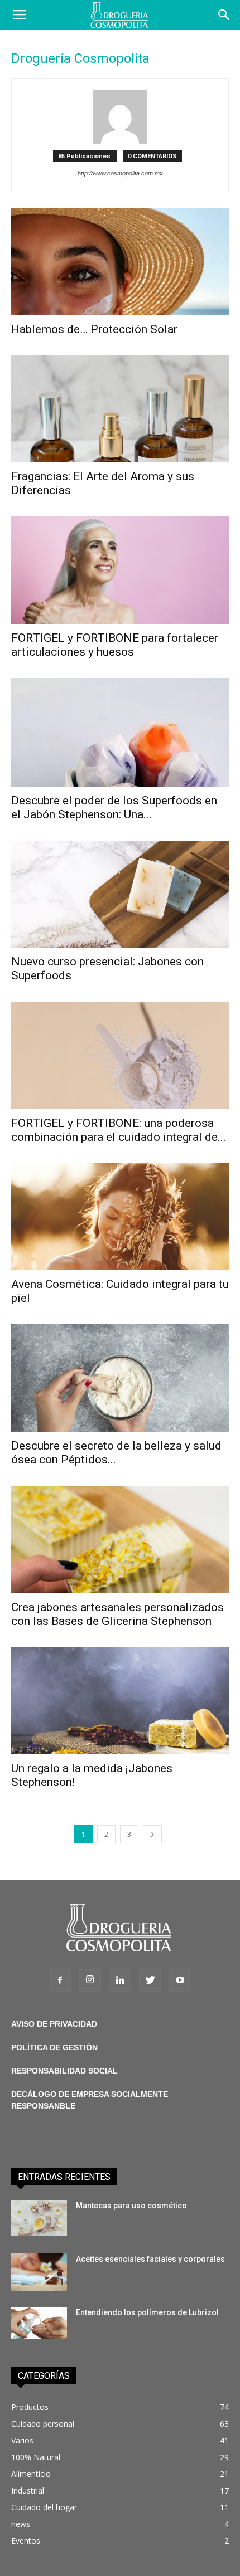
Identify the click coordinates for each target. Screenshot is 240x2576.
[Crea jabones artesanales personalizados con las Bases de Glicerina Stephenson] (120, 1540)
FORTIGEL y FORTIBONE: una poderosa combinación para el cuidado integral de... (119, 1130)
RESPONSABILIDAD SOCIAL (64, 2071)
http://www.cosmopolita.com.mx (120, 173)
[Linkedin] (120, 1980)
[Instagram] (90, 1980)
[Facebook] (60, 1980)
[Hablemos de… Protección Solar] (120, 262)
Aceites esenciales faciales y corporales (150, 2259)
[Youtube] (180, 1980)
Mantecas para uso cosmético (131, 2206)
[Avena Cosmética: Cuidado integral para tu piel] (120, 1217)
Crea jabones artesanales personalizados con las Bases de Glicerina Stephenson (117, 1614)
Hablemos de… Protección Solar (94, 329)
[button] (224, 15)
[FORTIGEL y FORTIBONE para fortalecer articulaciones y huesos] (120, 570)
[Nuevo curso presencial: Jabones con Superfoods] (120, 894)
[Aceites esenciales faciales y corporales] (39, 2272)
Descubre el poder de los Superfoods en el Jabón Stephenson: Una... (114, 808)
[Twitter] (150, 1980)
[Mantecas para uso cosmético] (39, 2218)
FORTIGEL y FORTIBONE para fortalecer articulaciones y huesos (115, 645)
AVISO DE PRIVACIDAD (54, 2024)
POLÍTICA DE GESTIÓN (54, 2047)
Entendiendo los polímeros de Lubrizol (147, 2312)
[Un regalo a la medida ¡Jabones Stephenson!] (120, 1701)
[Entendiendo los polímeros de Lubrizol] (39, 2323)
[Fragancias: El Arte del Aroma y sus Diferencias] (120, 409)
